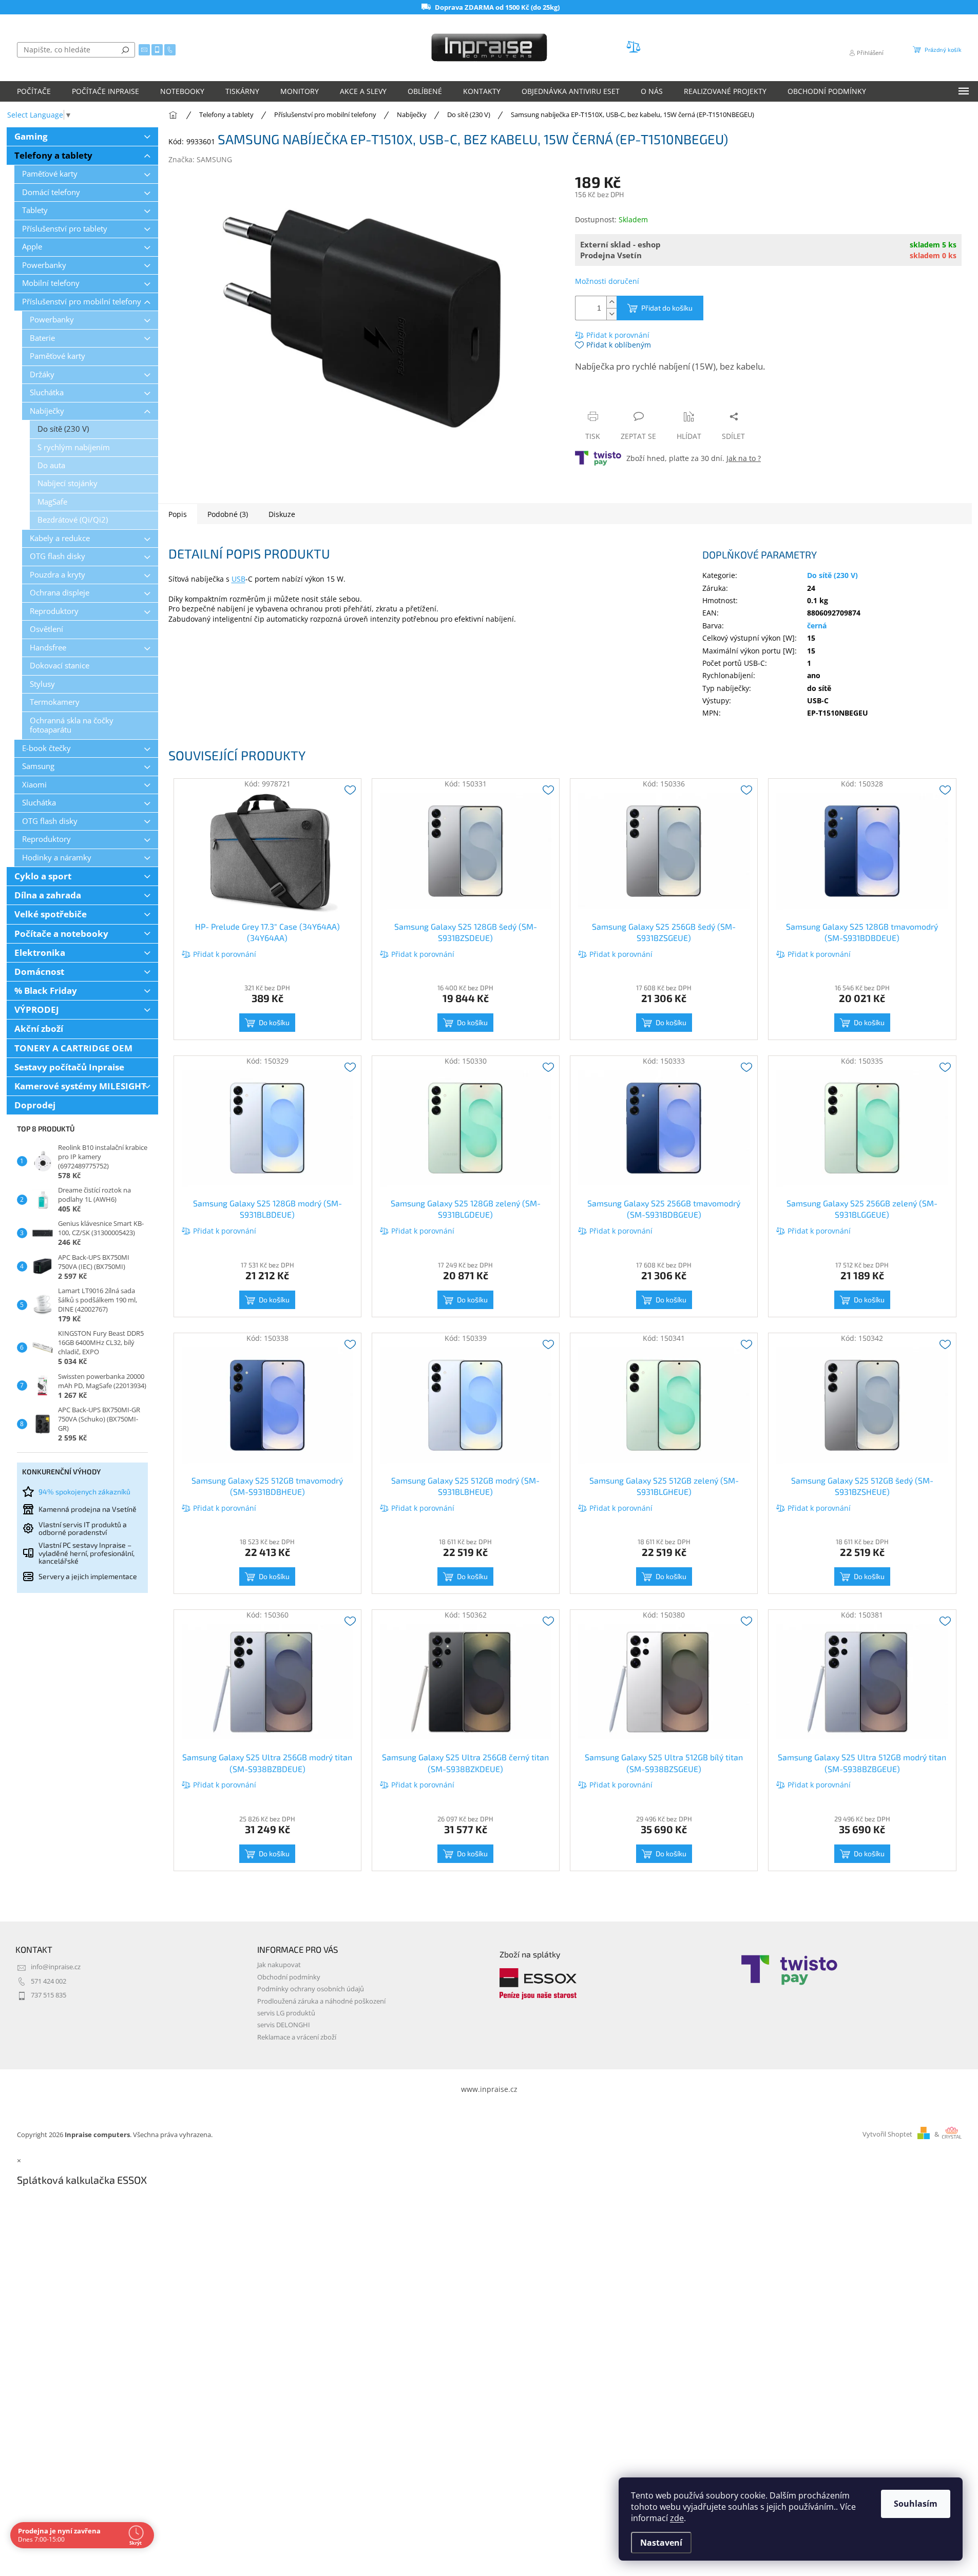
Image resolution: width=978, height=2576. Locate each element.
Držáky (42, 374)
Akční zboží (39, 1029)
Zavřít (630, 397)
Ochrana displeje (60, 593)
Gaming (31, 136)
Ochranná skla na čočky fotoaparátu (72, 725)
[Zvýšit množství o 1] (611, 302)
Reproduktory (54, 611)
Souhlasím (916, 2504)
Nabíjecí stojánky (68, 483)
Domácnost (39, 972)
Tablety (35, 210)
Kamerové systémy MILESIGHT (80, 1086)
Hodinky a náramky (57, 858)
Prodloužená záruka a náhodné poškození (321, 2001)
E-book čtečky (46, 748)
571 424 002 (49, 1981)
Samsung (38, 766)
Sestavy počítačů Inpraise (69, 1067)
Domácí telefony (51, 192)
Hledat (125, 50)
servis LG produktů (286, 2013)
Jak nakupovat (279, 1965)
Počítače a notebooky (61, 934)
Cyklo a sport (43, 876)
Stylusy (42, 684)
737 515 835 (49, 1995)
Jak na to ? (744, 458)
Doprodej (35, 1105)
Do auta (51, 465)
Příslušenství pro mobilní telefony (82, 302)
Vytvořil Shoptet (887, 2134)
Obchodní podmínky (289, 1977)
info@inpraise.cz (56, 1967)
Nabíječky (47, 411)
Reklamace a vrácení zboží (297, 2037)
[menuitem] (34, 91)
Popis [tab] (178, 514)
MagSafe (52, 502)
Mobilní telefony (51, 283)
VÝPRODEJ (37, 1010)
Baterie (42, 338)
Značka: (200, 159)
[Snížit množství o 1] (611, 314)
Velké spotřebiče (51, 914)
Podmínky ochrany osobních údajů (311, 1989)
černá (817, 626)
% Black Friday (46, 991)
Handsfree (48, 648)
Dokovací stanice (60, 666)
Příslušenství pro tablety (65, 229)
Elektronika (40, 953)
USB (238, 579)
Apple (32, 247)
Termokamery (55, 702)
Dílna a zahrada (48, 895)
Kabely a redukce (60, 538)
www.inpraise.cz (489, 2089)
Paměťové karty (50, 174)
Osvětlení (46, 629)
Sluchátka (47, 392)
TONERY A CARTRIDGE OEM (73, 1048)
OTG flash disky (57, 556)
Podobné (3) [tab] (228, 514)
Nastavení (661, 2543)
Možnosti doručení (607, 281)
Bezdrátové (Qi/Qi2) (73, 520)
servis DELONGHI (284, 2025)
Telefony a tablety (53, 155)
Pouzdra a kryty (57, 575)
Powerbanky (44, 265)
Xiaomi (34, 785)
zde (677, 2518)
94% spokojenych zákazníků (84, 1492)
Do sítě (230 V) (63, 429)
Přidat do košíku (667, 308)
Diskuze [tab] (282, 514)
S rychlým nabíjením (74, 447)
